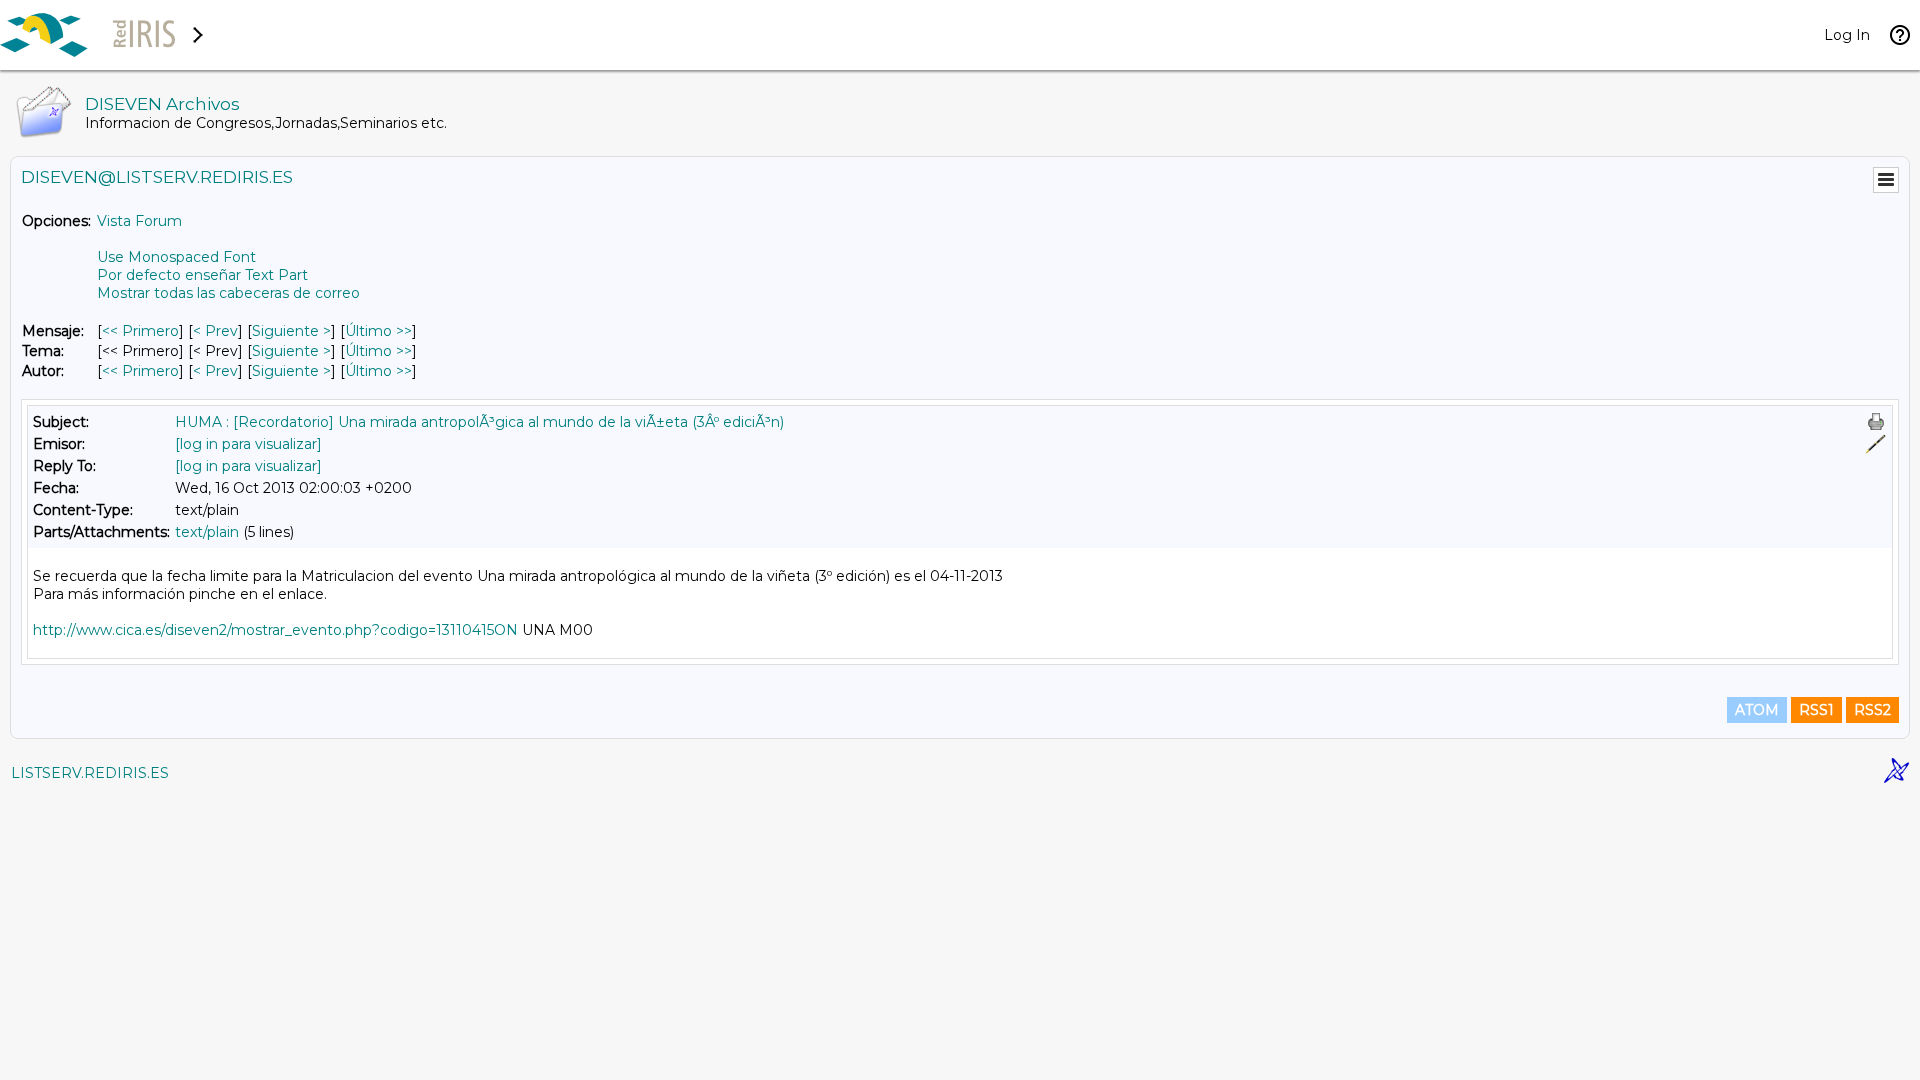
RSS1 (1816, 710)
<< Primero (140, 331)
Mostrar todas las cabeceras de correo (228, 293)
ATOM (1757, 710)
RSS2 (1872, 710)
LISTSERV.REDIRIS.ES (90, 773)
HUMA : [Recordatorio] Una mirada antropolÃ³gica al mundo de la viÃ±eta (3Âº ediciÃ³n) (479, 422)
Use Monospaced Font (176, 257)
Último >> (378, 331)
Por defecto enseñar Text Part (202, 275)
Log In (1847, 35)
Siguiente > (291, 331)
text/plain (207, 532)
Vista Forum (139, 221)
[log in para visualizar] (248, 444)
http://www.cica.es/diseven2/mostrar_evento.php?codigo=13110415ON (275, 630)
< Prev (215, 331)
